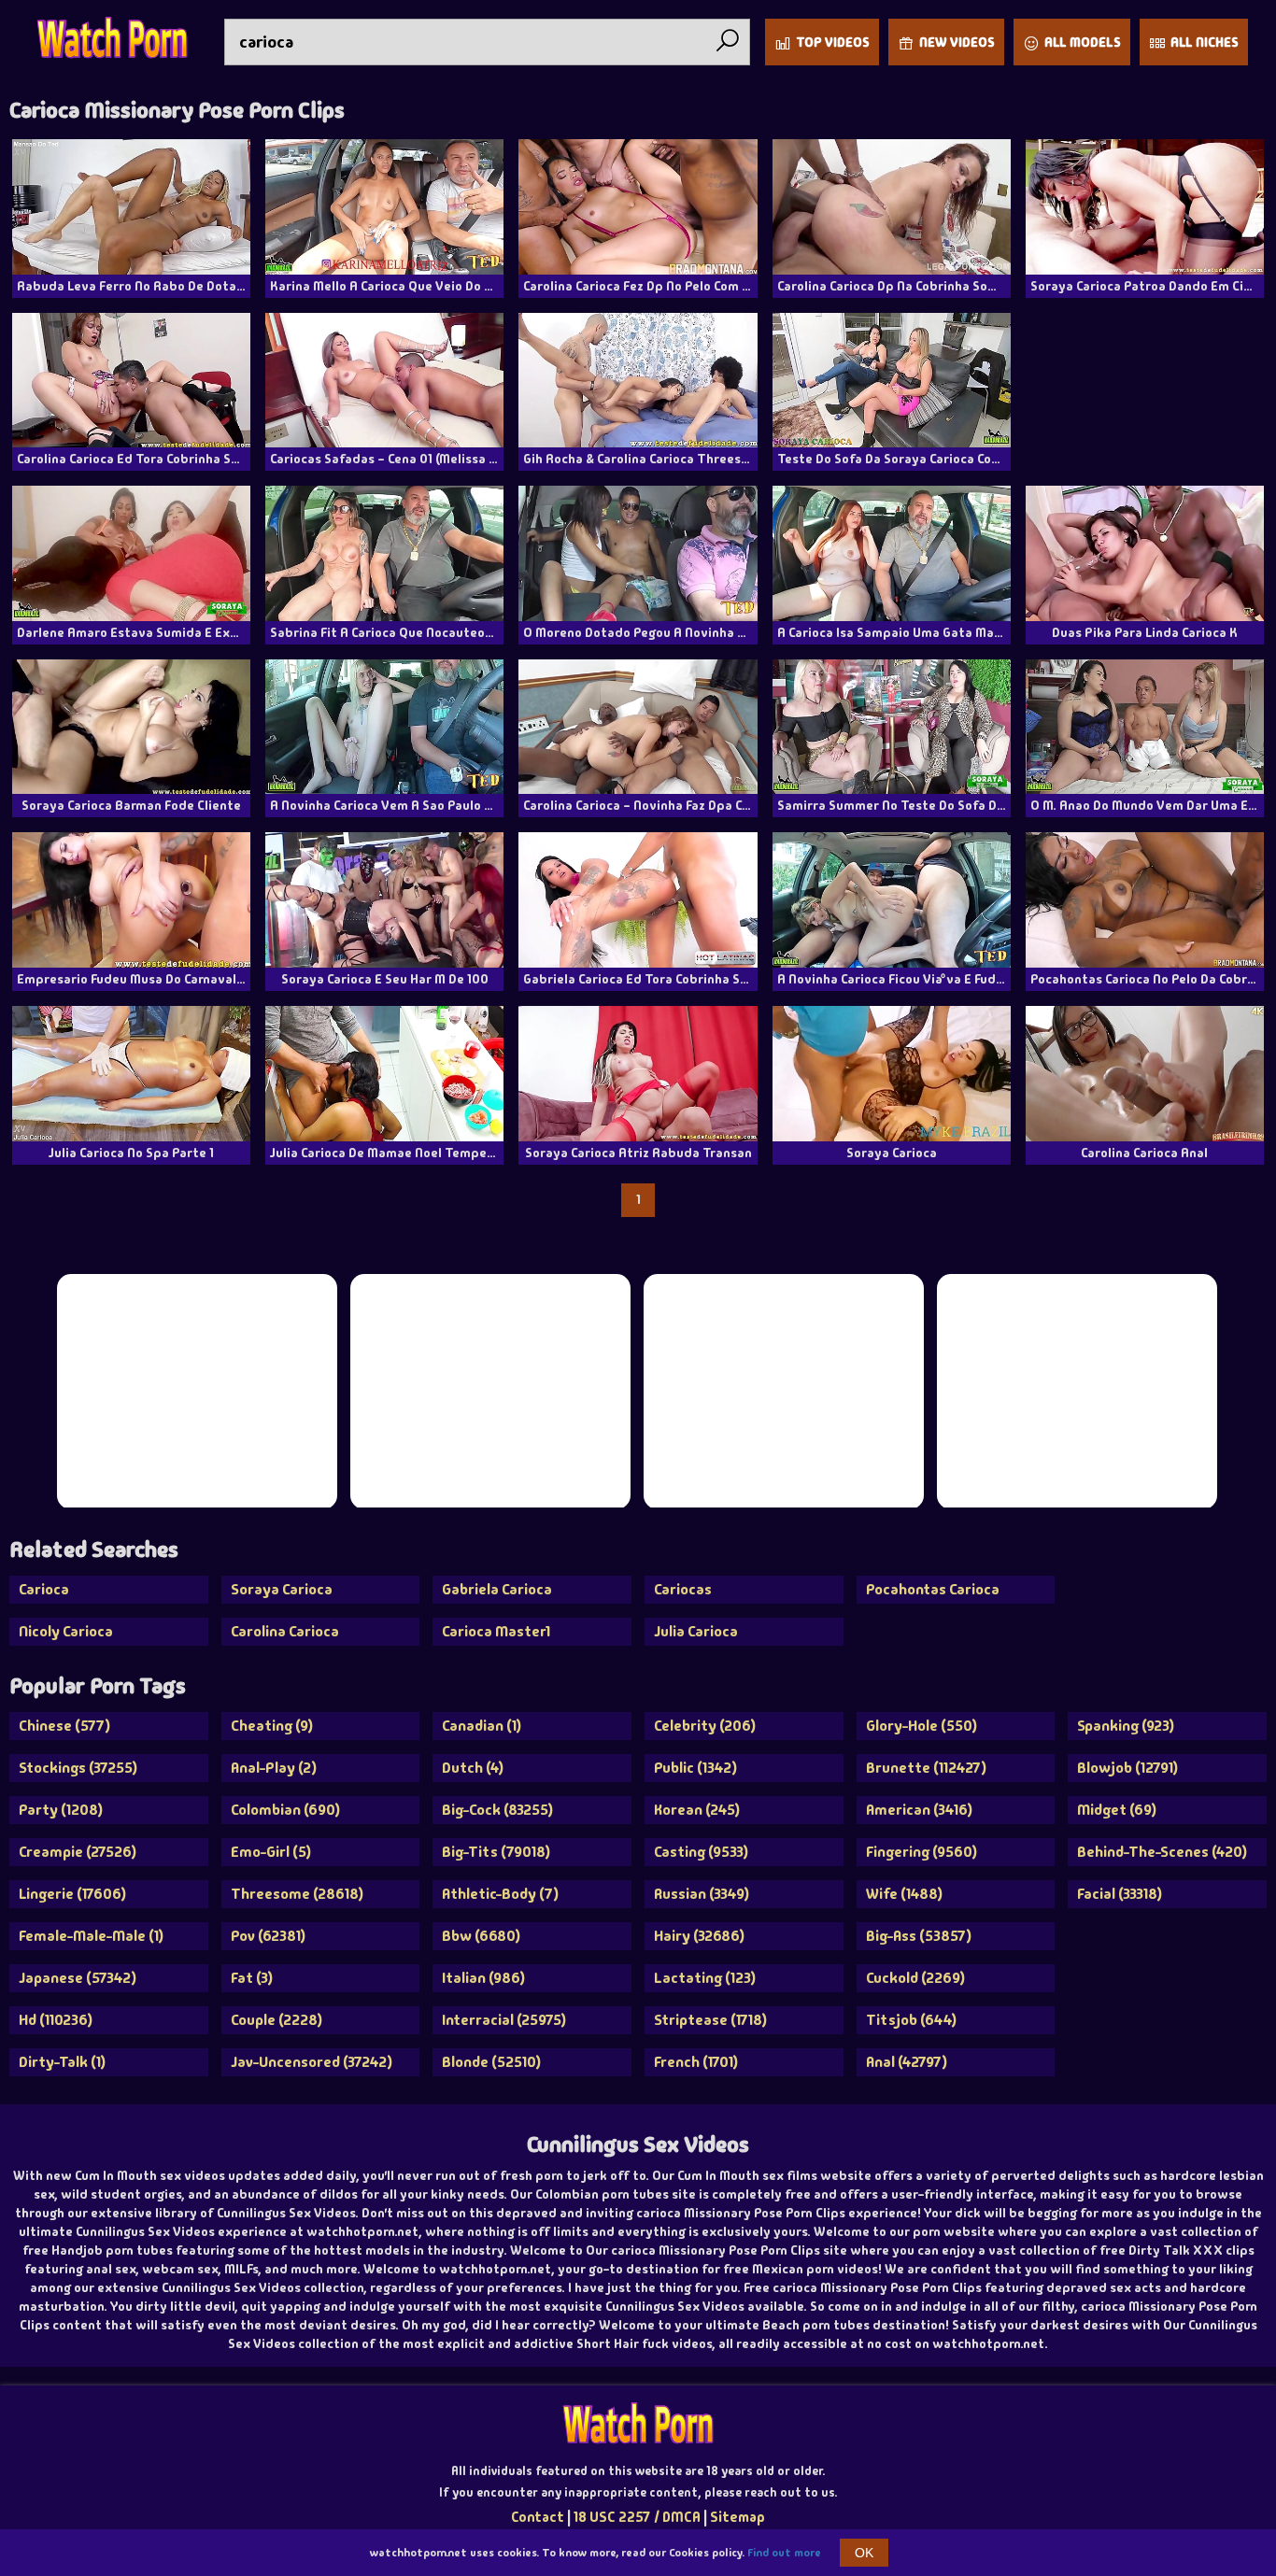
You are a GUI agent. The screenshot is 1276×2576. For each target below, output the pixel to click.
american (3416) (919, 1810)
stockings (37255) (78, 1768)
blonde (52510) (491, 2062)
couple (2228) (276, 2020)
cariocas (683, 1589)
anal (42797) (907, 2062)
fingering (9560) (922, 1852)
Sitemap (737, 2517)
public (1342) (695, 1768)
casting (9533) (701, 1852)
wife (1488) (904, 1894)
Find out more (784, 2553)
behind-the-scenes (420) (1162, 1852)
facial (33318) (1120, 1894)
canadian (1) (482, 1726)
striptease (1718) (710, 2020)
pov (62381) (268, 1936)
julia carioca (696, 1631)
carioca (44, 1589)
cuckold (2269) (915, 1978)
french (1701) (696, 2062)
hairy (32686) (699, 1936)
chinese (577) (64, 1726)
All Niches (1205, 42)
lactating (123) (705, 1978)
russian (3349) (702, 1894)
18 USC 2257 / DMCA (637, 2517)
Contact (538, 2517)
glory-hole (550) (922, 1726)
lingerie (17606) (72, 1894)
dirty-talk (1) (62, 2062)
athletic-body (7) (500, 1894)
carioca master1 (496, 1631)
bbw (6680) (481, 1936)
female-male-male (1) (91, 1936)
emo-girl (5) (271, 1852)
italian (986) (483, 1978)
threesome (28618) (297, 1894)
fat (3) (252, 1978)
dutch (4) (473, 1768)
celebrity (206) (705, 1726)
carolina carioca (285, 1631)
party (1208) (61, 1810)
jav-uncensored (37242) (312, 2062)
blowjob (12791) (1127, 1768)
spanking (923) (1126, 1726)
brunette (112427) (926, 1768)
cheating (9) (272, 1726)
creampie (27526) (78, 1852)
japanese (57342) (78, 1978)
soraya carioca (282, 1589)
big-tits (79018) (496, 1852)
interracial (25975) (504, 2020)
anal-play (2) (274, 1768)
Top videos (833, 42)
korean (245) (697, 1810)
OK (864, 2553)
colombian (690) (285, 1810)
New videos (957, 42)
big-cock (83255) (497, 1810)
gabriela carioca (497, 1589)
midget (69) (1117, 1810)
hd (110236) (56, 2020)
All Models (1083, 42)
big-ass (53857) (919, 1936)
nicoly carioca (66, 1631)
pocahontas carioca (933, 1589)
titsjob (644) (911, 2020)
